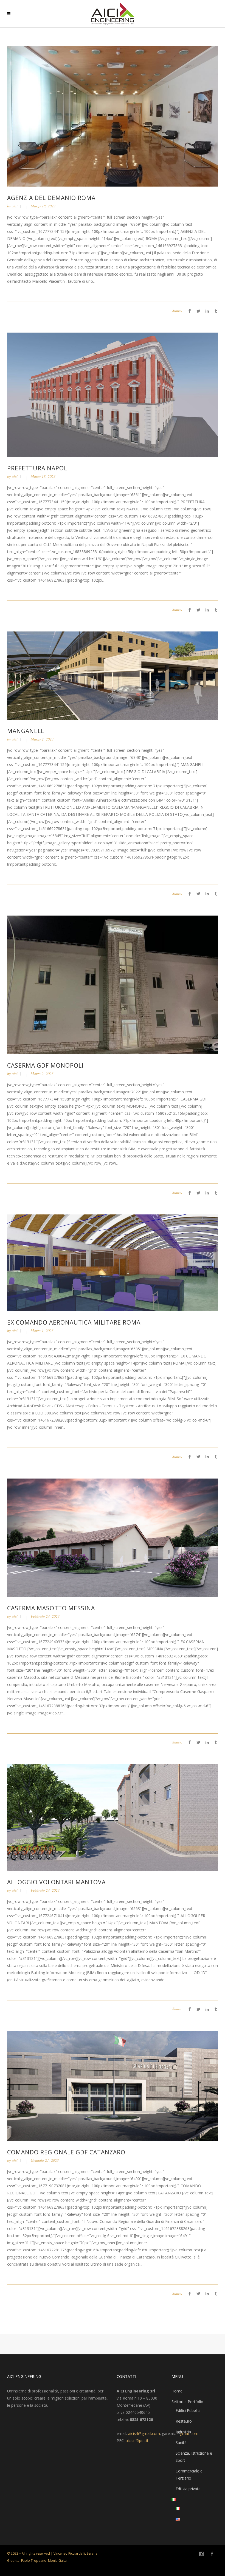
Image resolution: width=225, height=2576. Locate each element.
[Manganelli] (113, 675)
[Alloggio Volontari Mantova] (113, 1817)
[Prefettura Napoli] (113, 394)
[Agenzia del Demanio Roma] (113, 116)
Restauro (184, 2421)
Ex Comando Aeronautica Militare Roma (74, 1322)
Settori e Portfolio (187, 2402)
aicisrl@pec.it (137, 2441)
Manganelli (27, 731)
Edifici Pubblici (188, 2410)
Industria (183, 2432)
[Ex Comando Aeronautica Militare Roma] (113, 1262)
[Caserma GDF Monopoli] (113, 984)
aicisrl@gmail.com (144, 2433)
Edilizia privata (188, 2489)
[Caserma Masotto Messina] (113, 1537)
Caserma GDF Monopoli (45, 1065)
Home (177, 2391)
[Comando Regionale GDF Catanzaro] (113, 2085)
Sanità (181, 2442)
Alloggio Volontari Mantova (56, 1882)
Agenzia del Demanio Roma (51, 198)
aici (15, 206)
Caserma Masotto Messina (51, 1608)
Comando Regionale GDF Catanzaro (66, 2152)
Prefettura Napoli (38, 468)
